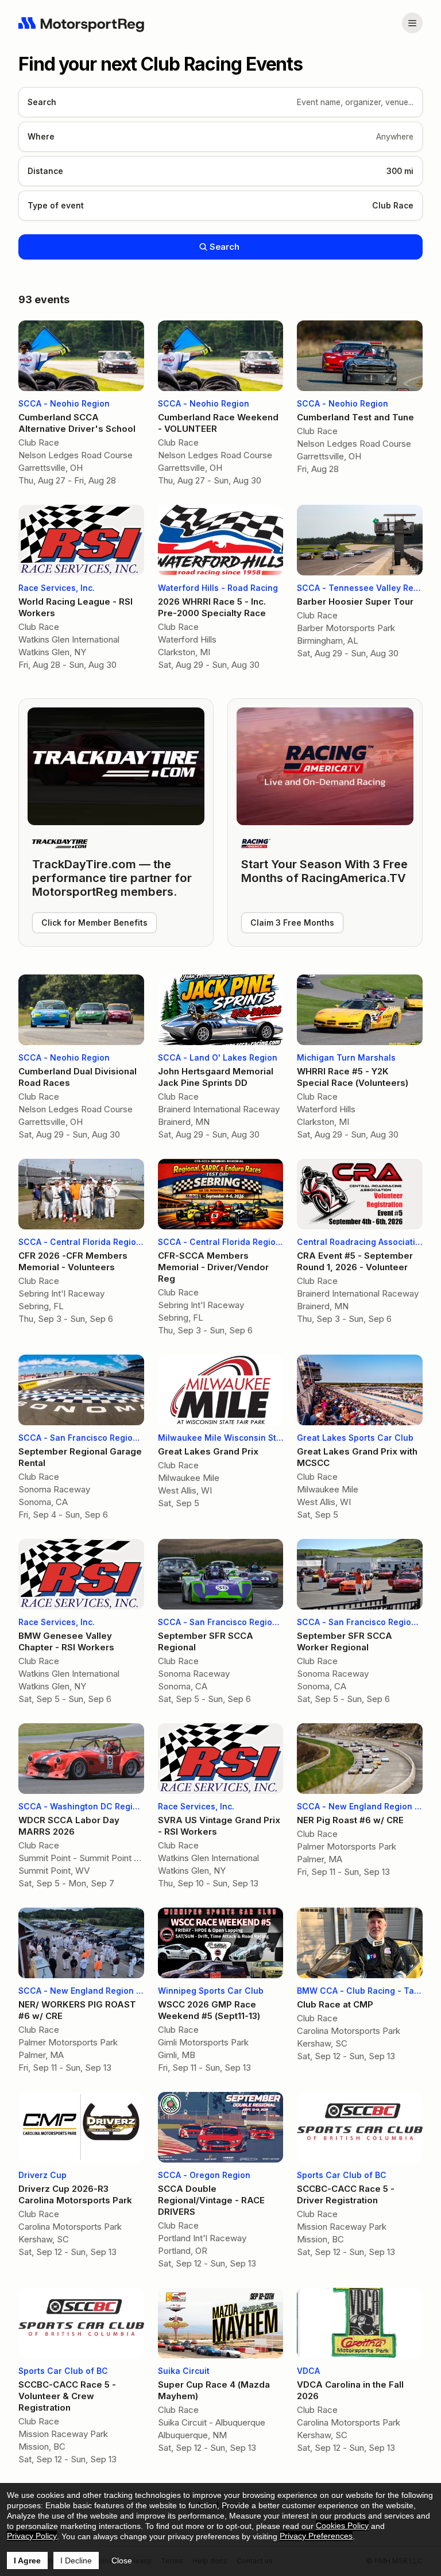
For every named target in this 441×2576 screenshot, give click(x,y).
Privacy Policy (32, 2536)
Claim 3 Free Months (292, 923)
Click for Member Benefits (94, 923)
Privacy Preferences (316, 2536)
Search (225, 247)
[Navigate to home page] (82, 23)
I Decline (76, 2560)
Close (122, 2560)
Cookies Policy (342, 2525)
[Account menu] (412, 23)
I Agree (27, 2560)
